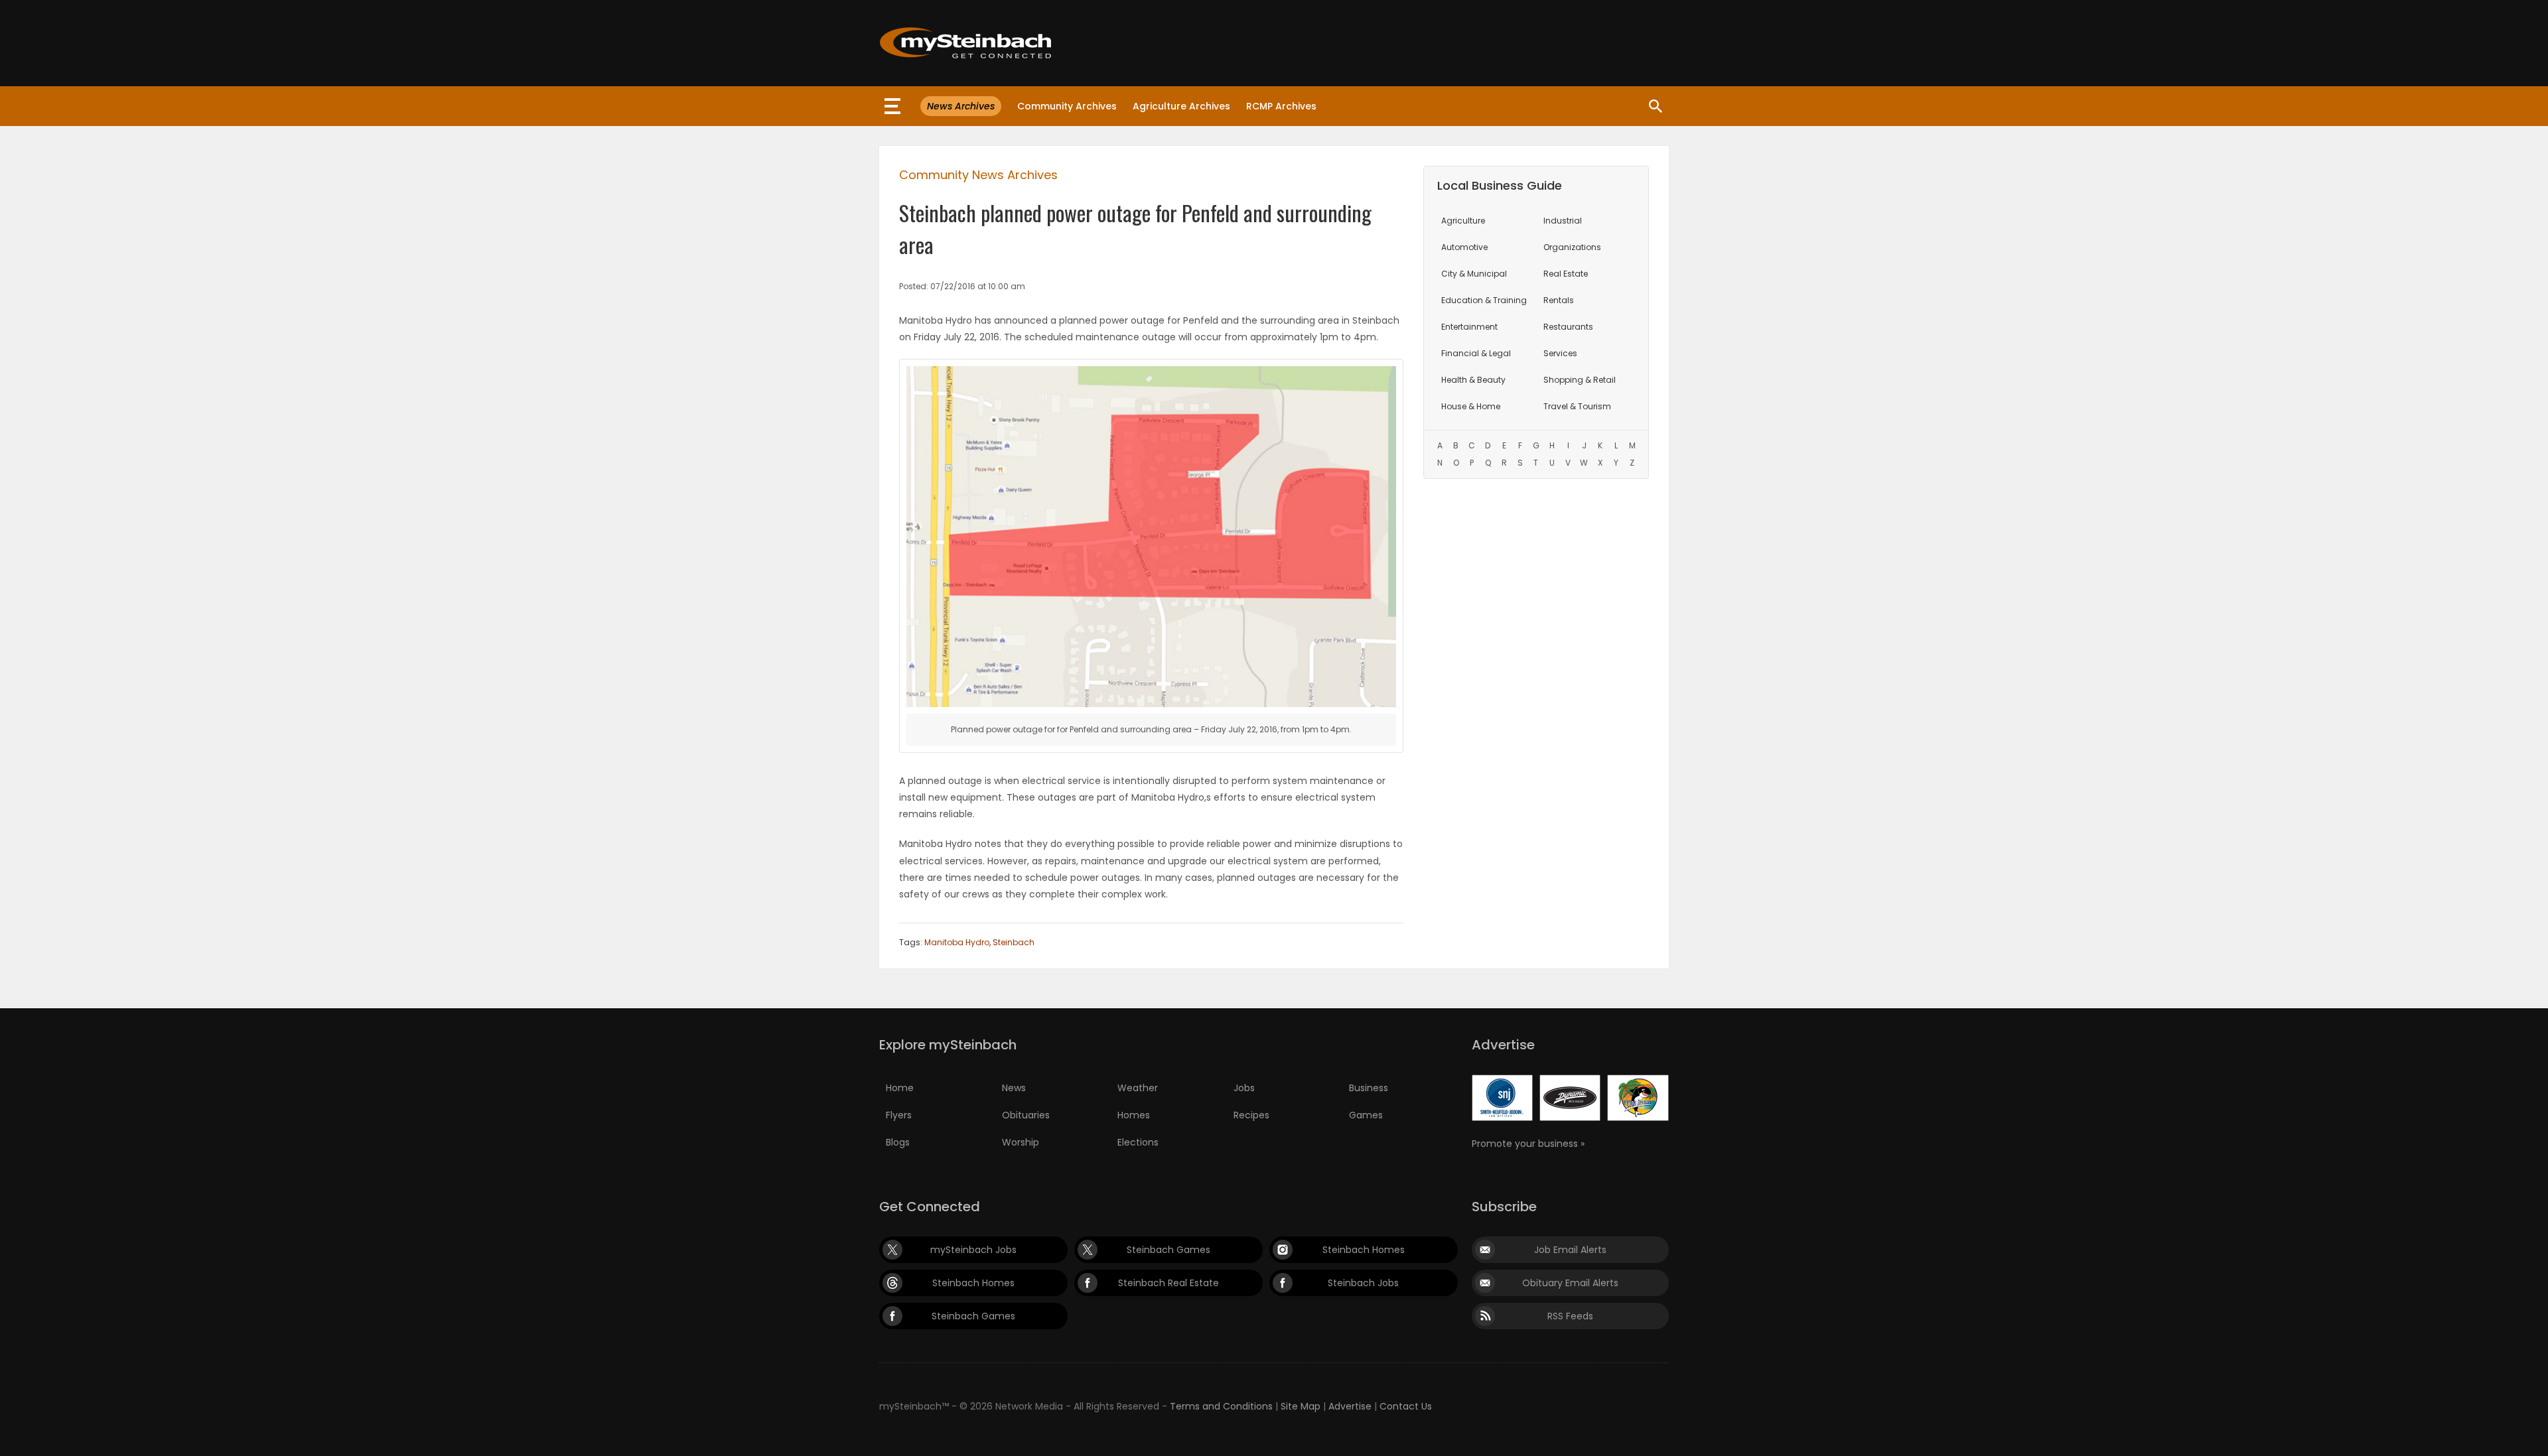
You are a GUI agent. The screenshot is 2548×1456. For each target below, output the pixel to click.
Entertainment (1469, 327)
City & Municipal (1474, 274)
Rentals (1559, 300)
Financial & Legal (1476, 353)
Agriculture (1463, 221)
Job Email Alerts (1570, 1250)
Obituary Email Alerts (1570, 1283)
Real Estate (1566, 274)
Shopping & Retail (1580, 380)
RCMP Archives (1281, 106)
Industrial (1563, 221)
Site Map (1301, 1406)
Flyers (899, 1115)
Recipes (1251, 1115)
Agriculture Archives (1181, 106)
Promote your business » (1528, 1144)
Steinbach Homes (1364, 1250)
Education (1484, 300)
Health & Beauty (1473, 380)
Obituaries (1026, 1115)
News (1014, 1088)
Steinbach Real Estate (1168, 1283)
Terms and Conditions (1221, 1406)
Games (1366, 1115)
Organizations (1572, 247)
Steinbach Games (1168, 1250)
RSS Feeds (1570, 1316)
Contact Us (1406, 1406)
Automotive (1464, 247)
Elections (1138, 1142)
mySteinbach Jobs (973, 1250)
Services (1560, 353)
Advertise (1350, 1406)
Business (1369, 1088)
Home (900, 1088)
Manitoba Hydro (957, 942)
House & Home (1471, 406)
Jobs (1244, 1088)
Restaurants (1568, 327)
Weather (1138, 1088)
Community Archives (1067, 106)
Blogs (898, 1142)
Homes (1134, 1115)
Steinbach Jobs (1363, 1283)
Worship (1021, 1142)
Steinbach (1014, 942)
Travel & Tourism (1577, 406)
